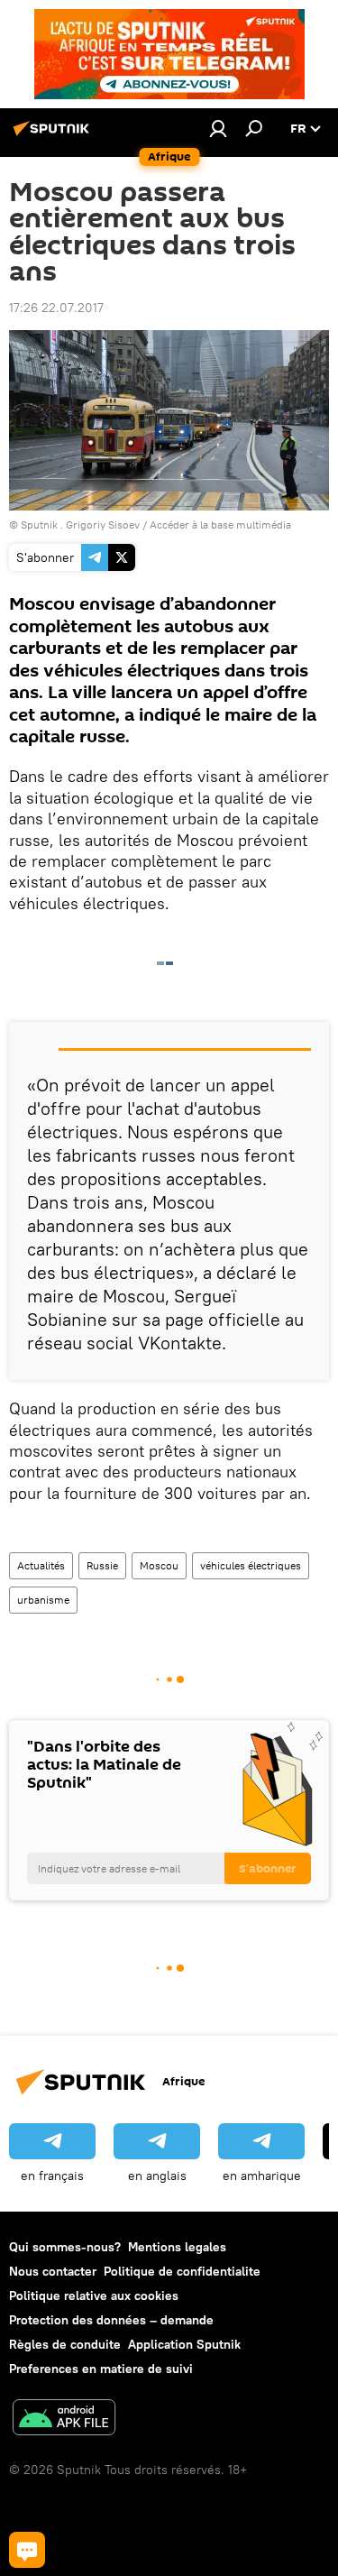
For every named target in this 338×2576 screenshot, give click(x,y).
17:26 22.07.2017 (56, 308)
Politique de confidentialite (182, 2271)
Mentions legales (177, 2247)
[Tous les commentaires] (27, 2550)
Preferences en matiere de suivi (101, 2369)
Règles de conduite (65, 2344)
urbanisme (43, 1600)
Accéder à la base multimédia (220, 524)
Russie (102, 1565)
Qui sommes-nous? (65, 2247)
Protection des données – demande (111, 2320)
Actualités (41, 1565)
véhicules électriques (251, 1565)
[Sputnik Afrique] (54, 135)
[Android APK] (64, 2420)
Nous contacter (53, 2271)
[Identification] (218, 128)
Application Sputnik (184, 2344)
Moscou (159, 1565)
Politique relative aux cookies (94, 2295)
